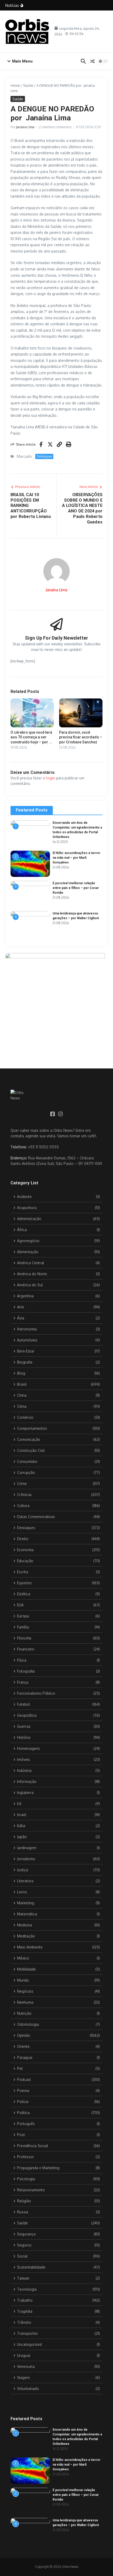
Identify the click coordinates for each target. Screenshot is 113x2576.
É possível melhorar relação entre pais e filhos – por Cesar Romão (76, 888)
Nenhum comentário (57, 127)
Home (15, 85)
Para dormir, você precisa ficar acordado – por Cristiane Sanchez (81, 737)
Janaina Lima (25, 127)
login (51, 778)
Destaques (44, 456)
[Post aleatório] (93, 61)
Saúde (28, 85)
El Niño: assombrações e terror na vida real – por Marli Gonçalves (76, 858)
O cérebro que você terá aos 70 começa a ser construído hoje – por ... (31, 737)
